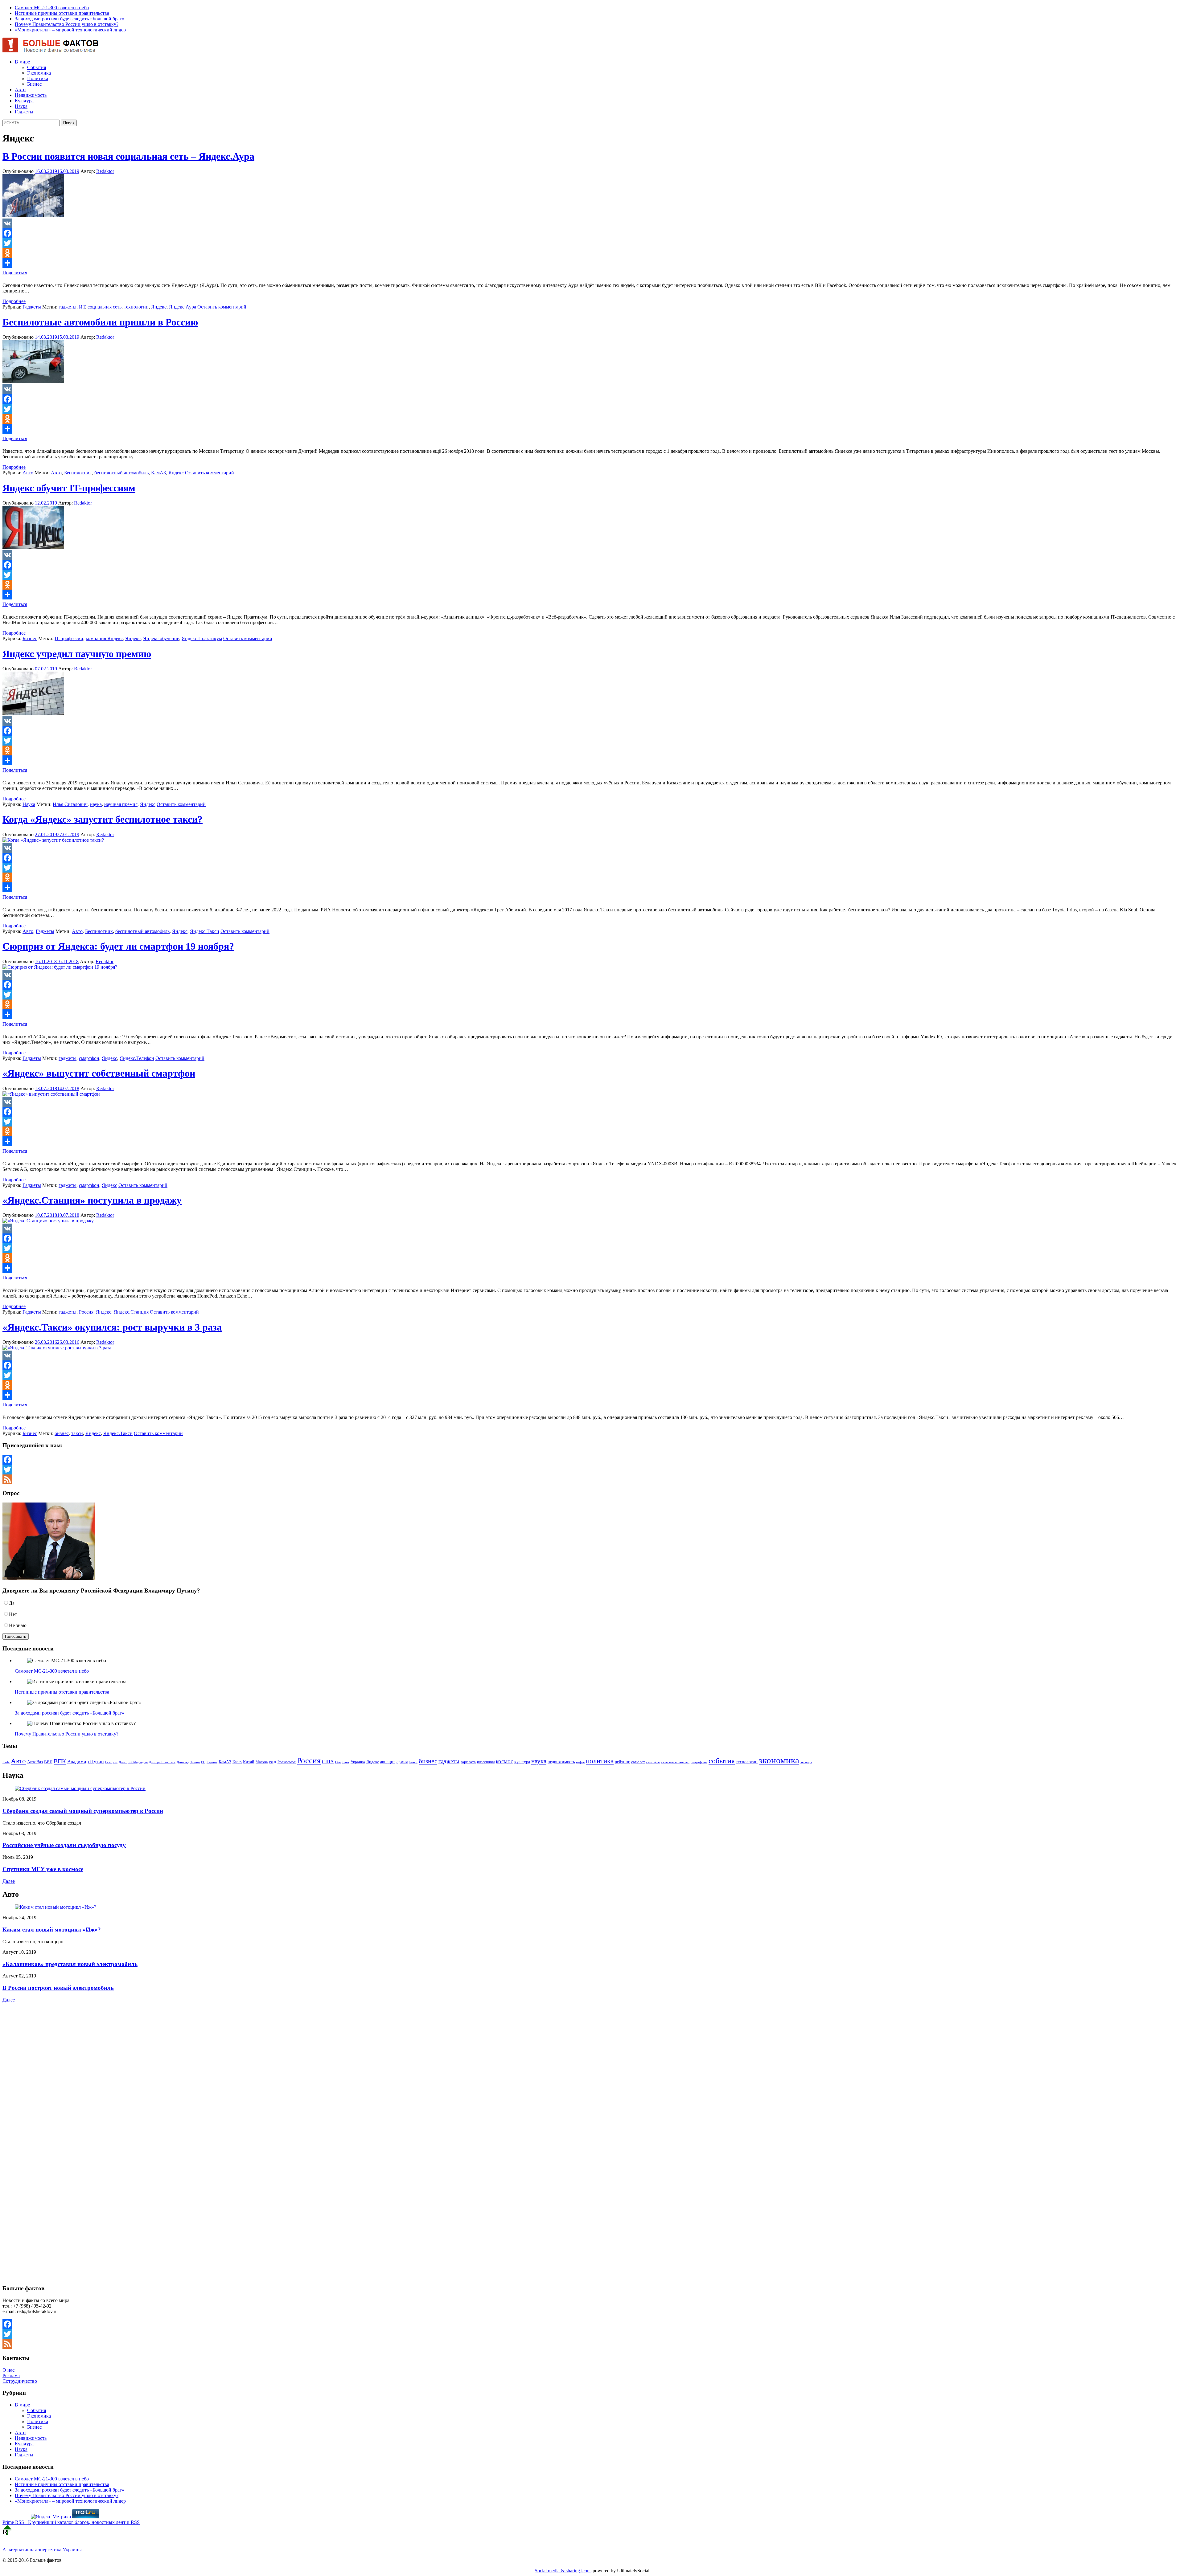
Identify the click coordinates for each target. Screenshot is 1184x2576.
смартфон (89, 1058)
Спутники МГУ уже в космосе (43, 1869)
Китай (249, 1762)
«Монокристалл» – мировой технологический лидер (70, 30)
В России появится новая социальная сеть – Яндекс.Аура (128, 156)
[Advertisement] (41, 2058)
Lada (6, 1762)
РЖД (273, 1762)
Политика (38, 78)
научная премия (121, 804)
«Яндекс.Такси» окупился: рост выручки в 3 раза (112, 1327)
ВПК (60, 1761)
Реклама (11, 2376)
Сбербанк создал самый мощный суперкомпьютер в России (83, 1811)
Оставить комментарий (222, 307)
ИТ (82, 307)
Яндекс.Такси (205, 931)
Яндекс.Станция (131, 1312)
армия (402, 1762)
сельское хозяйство (675, 1762)
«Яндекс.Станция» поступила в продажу (92, 1200)
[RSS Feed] (592, 1479)
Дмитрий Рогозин (162, 1762)
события (722, 1761)
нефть (580, 1762)
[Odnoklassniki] (592, 253)
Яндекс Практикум (202, 638)
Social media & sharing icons (563, 2571)
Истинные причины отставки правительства (62, 13)
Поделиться (15, 273)
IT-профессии (69, 638)
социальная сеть (105, 307)
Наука (21, 106)
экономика (779, 1760)
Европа (212, 1762)
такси (77, 1433)
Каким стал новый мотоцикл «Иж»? (52, 1930)
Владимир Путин (86, 1762)
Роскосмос (287, 1762)
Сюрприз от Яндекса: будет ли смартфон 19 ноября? (118, 946)
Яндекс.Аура (183, 307)
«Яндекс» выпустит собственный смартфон (99, 1073)
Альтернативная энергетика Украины (42, 2550)
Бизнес (34, 84)
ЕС (203, 1762)
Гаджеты (24, 112)
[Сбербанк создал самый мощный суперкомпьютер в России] (80, 1788)
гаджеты (68, 307)
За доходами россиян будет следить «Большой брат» (70, 19)
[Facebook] (592, 233)
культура (522, 1762)
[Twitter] (592, 243)
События (37, 67)
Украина (358, 1762)
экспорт (806, 1762)
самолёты (653, 1762)
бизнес (62, 1433)
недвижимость (561, 1762)
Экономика (39, 73)
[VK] (592, 223)
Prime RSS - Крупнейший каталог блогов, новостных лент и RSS (71, 2522)
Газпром (111, 1762)
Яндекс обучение (161, 638)
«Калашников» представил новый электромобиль (70, 1964)
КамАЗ (158, 473)
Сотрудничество (20, 2381)
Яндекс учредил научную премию (77, 654)
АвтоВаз (35, 1762)
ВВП (48, 1762)
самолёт (638, 1762)
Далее (9, 1881)
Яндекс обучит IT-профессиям (69, 488)
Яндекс (159, 307)
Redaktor (105, 171)
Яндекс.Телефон (137, 1058)
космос (504, 1761)
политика (600, 1761)
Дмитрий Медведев (133, 1762)
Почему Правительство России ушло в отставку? (67, 24)
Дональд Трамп (188, 1762)
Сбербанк (342, 1762)
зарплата (468, 1762)
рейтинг (622, 1762)
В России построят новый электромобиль (58, 1988)
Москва (262, 1762)
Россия (86, 1312)
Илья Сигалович (70, 804)
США (328, 1762)
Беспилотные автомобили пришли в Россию (100, 322)
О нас (8, 2370)
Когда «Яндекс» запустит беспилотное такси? (103, 819)
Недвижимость (31, 95)
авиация (388, 1762)
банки (413, 1762)
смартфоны (699, 1762)
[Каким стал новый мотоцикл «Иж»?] (55, 1907)
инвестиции (486, 1762)
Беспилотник (78, 473)
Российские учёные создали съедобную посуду (64, 1845)
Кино (237, 1762)
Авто (20, 90)
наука (96, 804)
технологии (136, 307)
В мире (22, 62)
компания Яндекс (104, 638)
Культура (24, 101)
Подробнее (14, 301)
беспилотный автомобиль (121, 473)
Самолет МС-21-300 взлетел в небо (52, 8)
